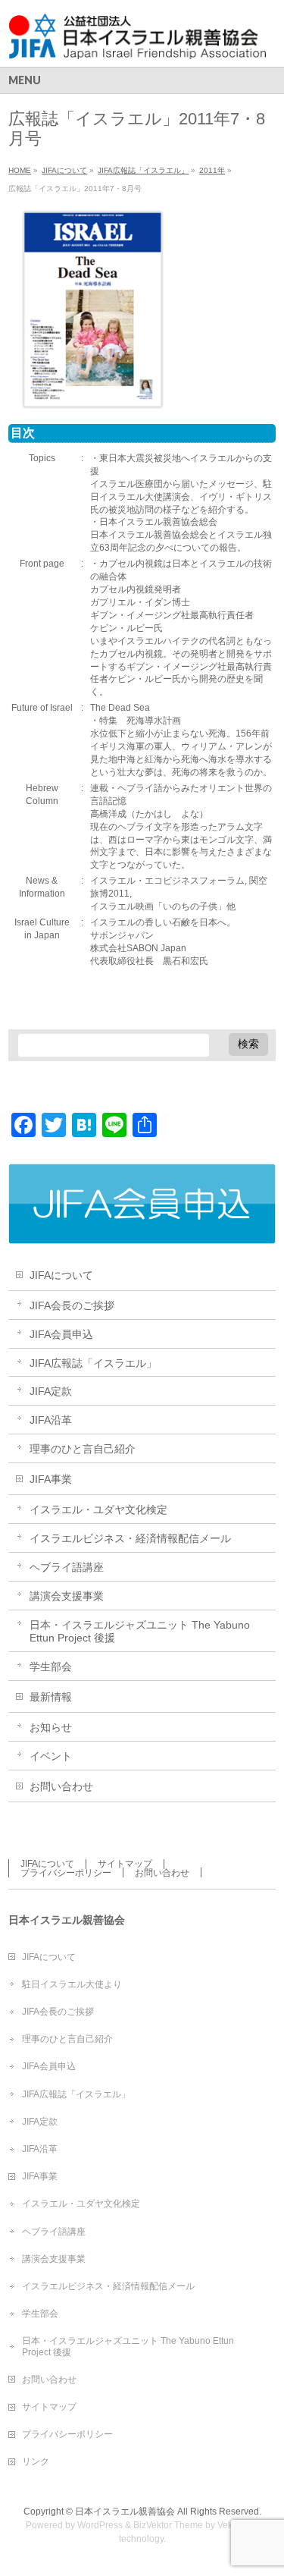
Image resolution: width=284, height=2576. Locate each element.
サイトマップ (125, 1864)
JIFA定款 (51, 1391)
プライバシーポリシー (66, 1873)
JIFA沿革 (51, 1420)
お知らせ (51, 1727)
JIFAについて (61, 1275)
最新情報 (51, 1697)
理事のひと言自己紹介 (83, 1449)
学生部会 (51, 1667)
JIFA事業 (51, 1479)
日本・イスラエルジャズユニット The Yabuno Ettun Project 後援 (140, 1631)
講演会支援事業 (67, 1596)
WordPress (100, 2525)
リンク (36, 2461)
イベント (51, 1756)
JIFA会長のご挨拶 (72, 1305)
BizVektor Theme (168, 2525)
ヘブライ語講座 (67, 1567)
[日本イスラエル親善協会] (138, 42)
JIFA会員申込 (61, 1334)
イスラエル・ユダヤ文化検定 (98, 1509)
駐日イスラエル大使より (72, 1984)
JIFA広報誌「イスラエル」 (93, 1363)
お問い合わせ (61, 1786)
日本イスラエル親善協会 (125, 2512)
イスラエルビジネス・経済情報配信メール (130, 1538)
